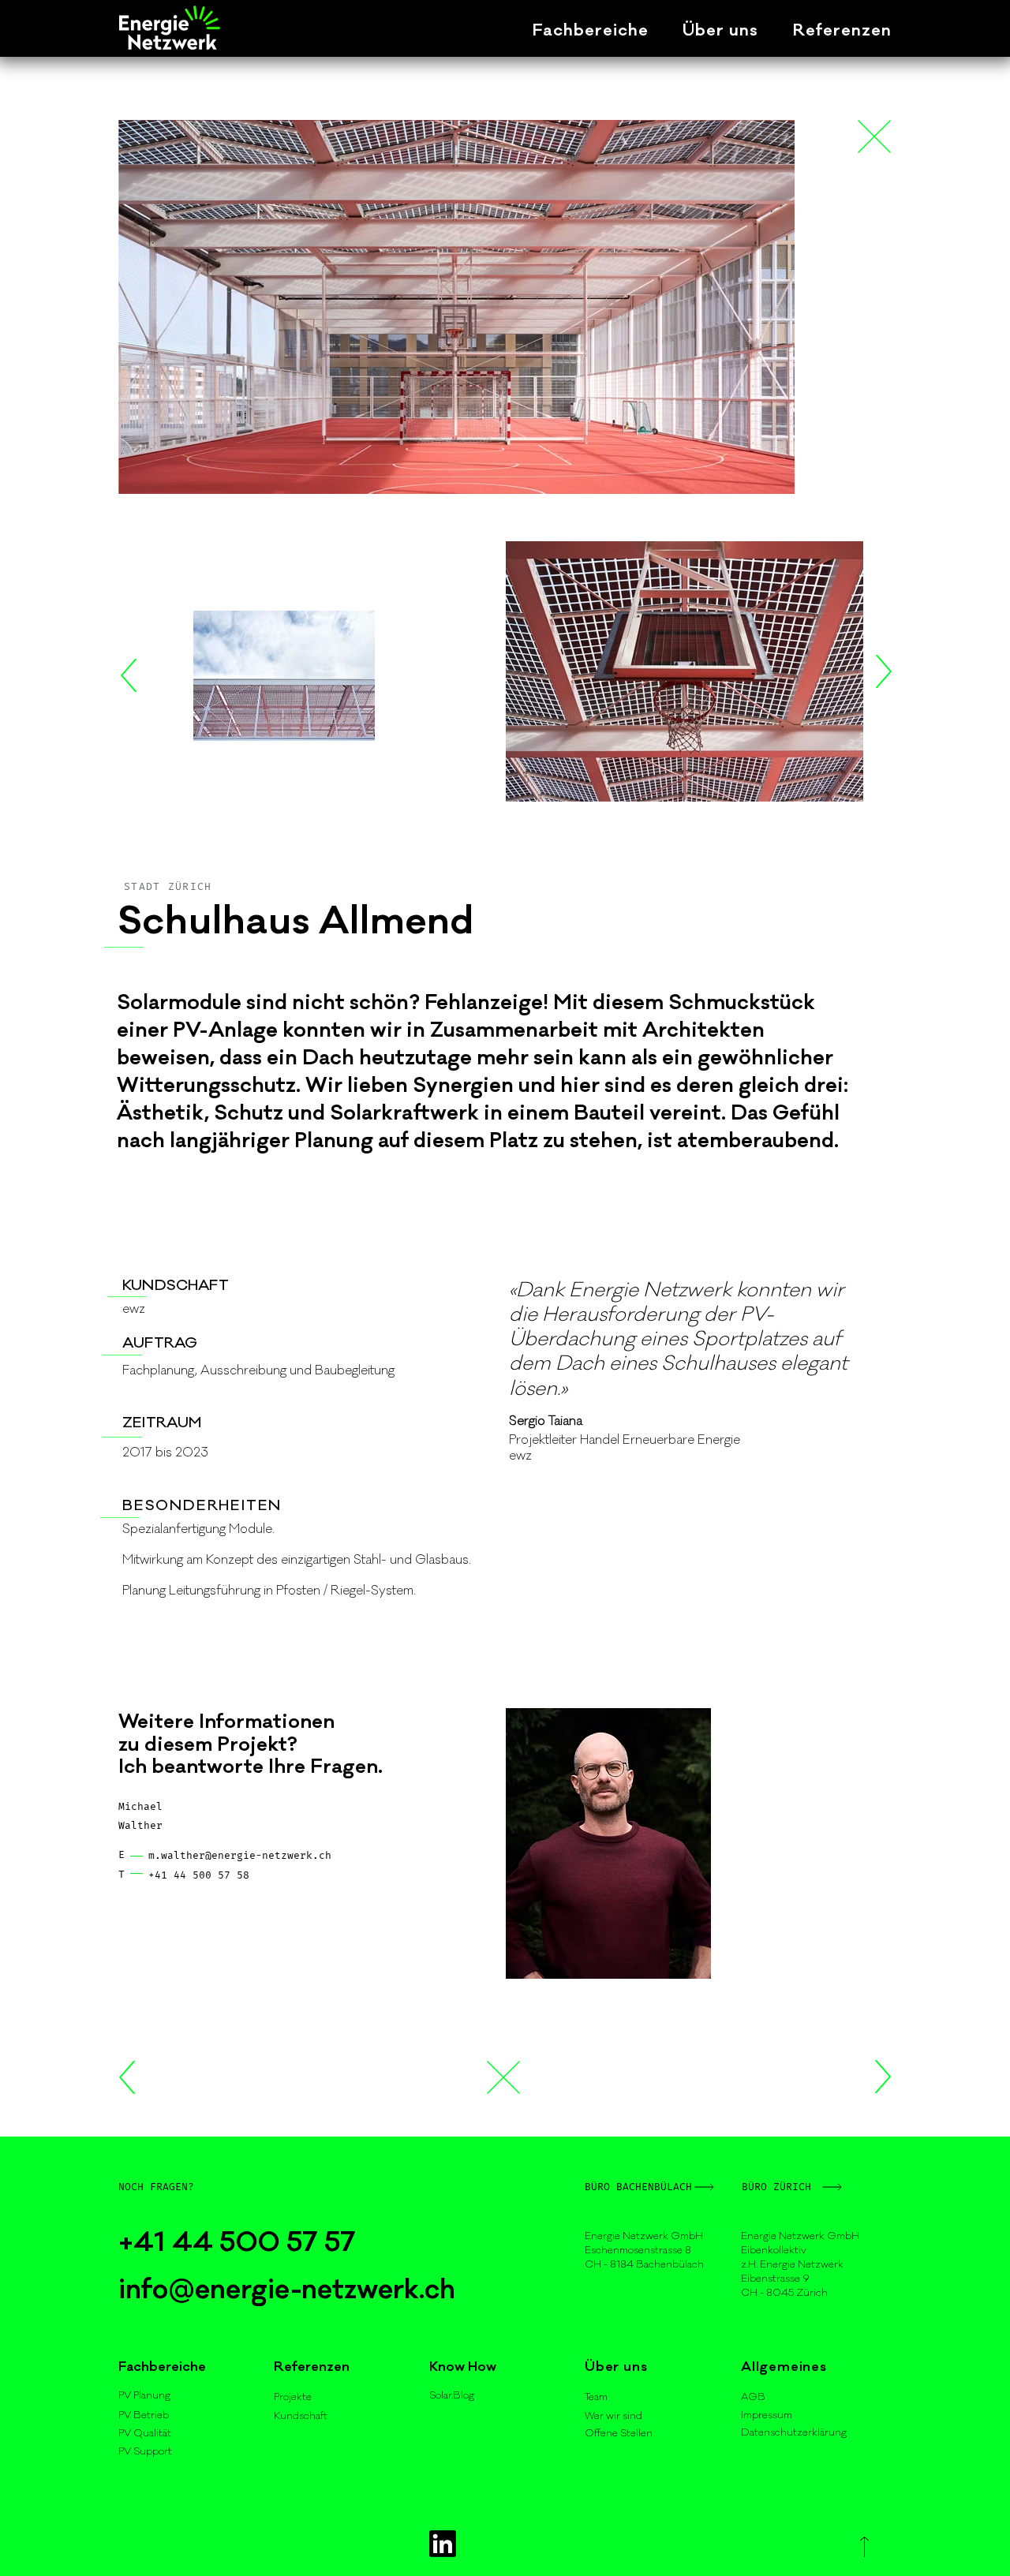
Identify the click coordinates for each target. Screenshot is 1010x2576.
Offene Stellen (619, 2433)
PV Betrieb (144, 2415)
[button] (573, 30)
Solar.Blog (452, 2395)
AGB (753, 2397)
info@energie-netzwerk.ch (290, 2290)
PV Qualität (145, 2433)
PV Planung (144, 2395)
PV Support (145, 2451)
